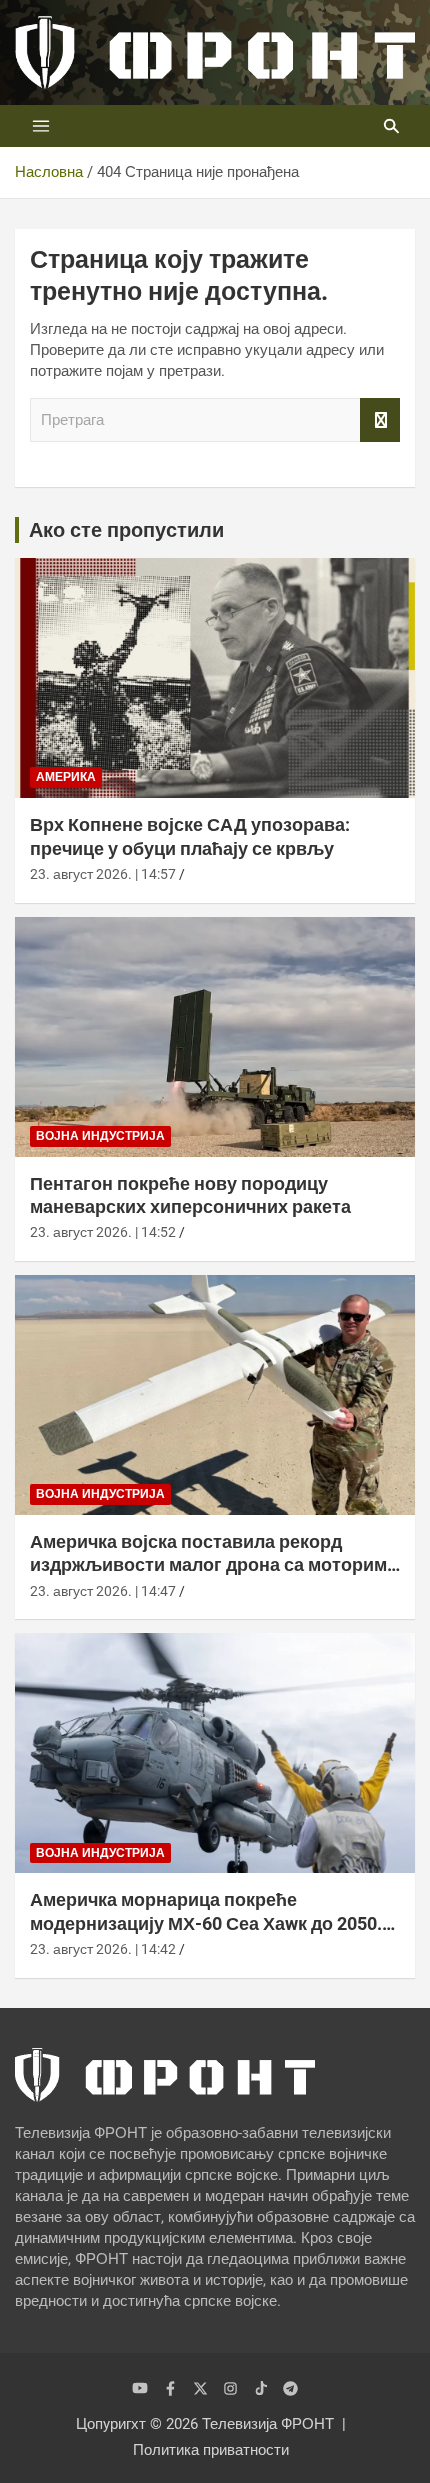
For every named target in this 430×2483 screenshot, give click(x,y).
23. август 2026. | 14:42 (103, 1949)
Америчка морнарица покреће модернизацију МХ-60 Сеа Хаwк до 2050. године (206, 1923)
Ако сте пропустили (126, 530)
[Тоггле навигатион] (41, 126)
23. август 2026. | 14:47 (103, 1591)
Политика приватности (211, 2450)
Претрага (380, 420)
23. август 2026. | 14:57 (103, 874)
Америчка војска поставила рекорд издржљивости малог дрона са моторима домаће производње (213, 1565)
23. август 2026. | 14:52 (103, 1232)
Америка (66, 777)
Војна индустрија (100, 1136)
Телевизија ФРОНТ (268, 2424)
